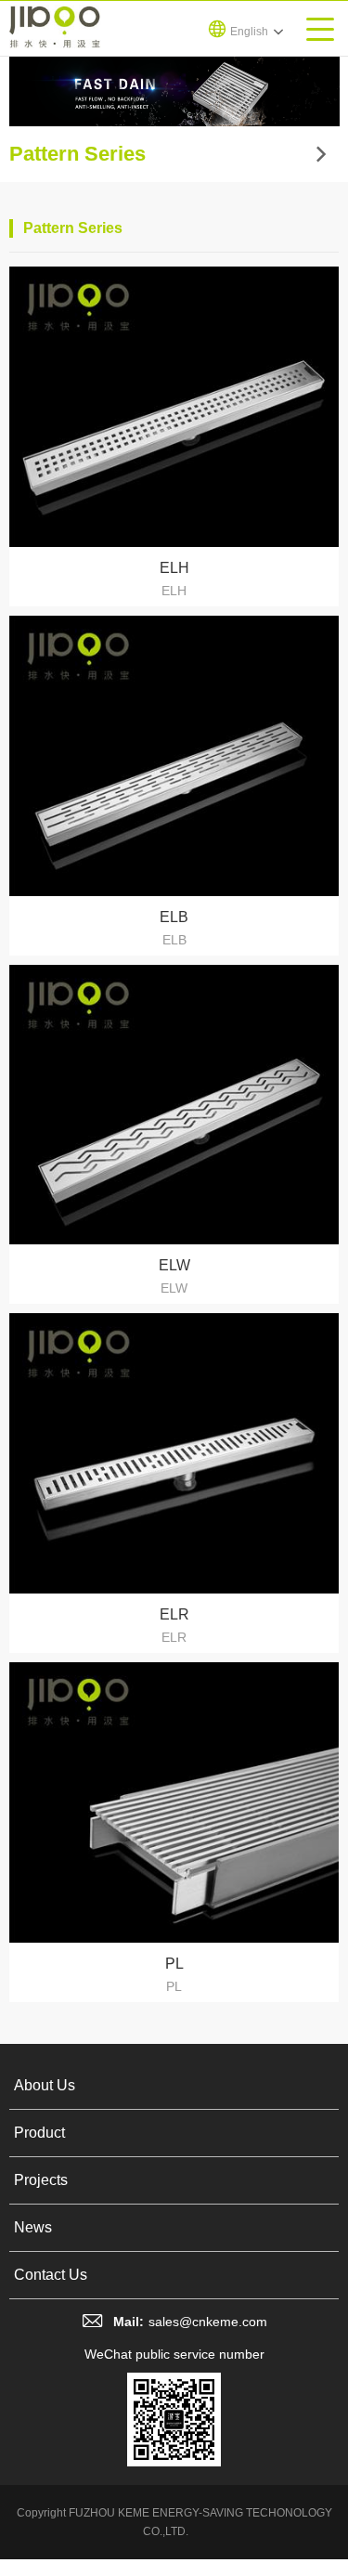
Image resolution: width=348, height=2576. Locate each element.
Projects (41, 2180)
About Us (45, 2085)
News (33, 2227)
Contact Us (51, 2275)
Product (39, 2133)
